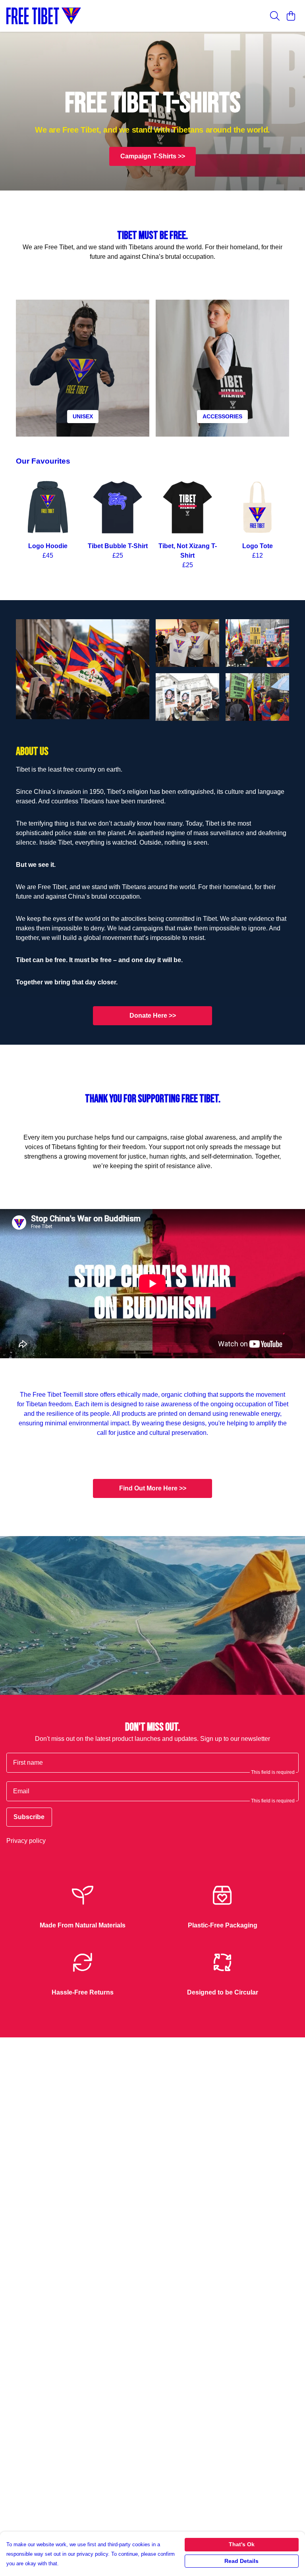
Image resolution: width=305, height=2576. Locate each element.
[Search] (275, 16)
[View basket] (291, 16)
